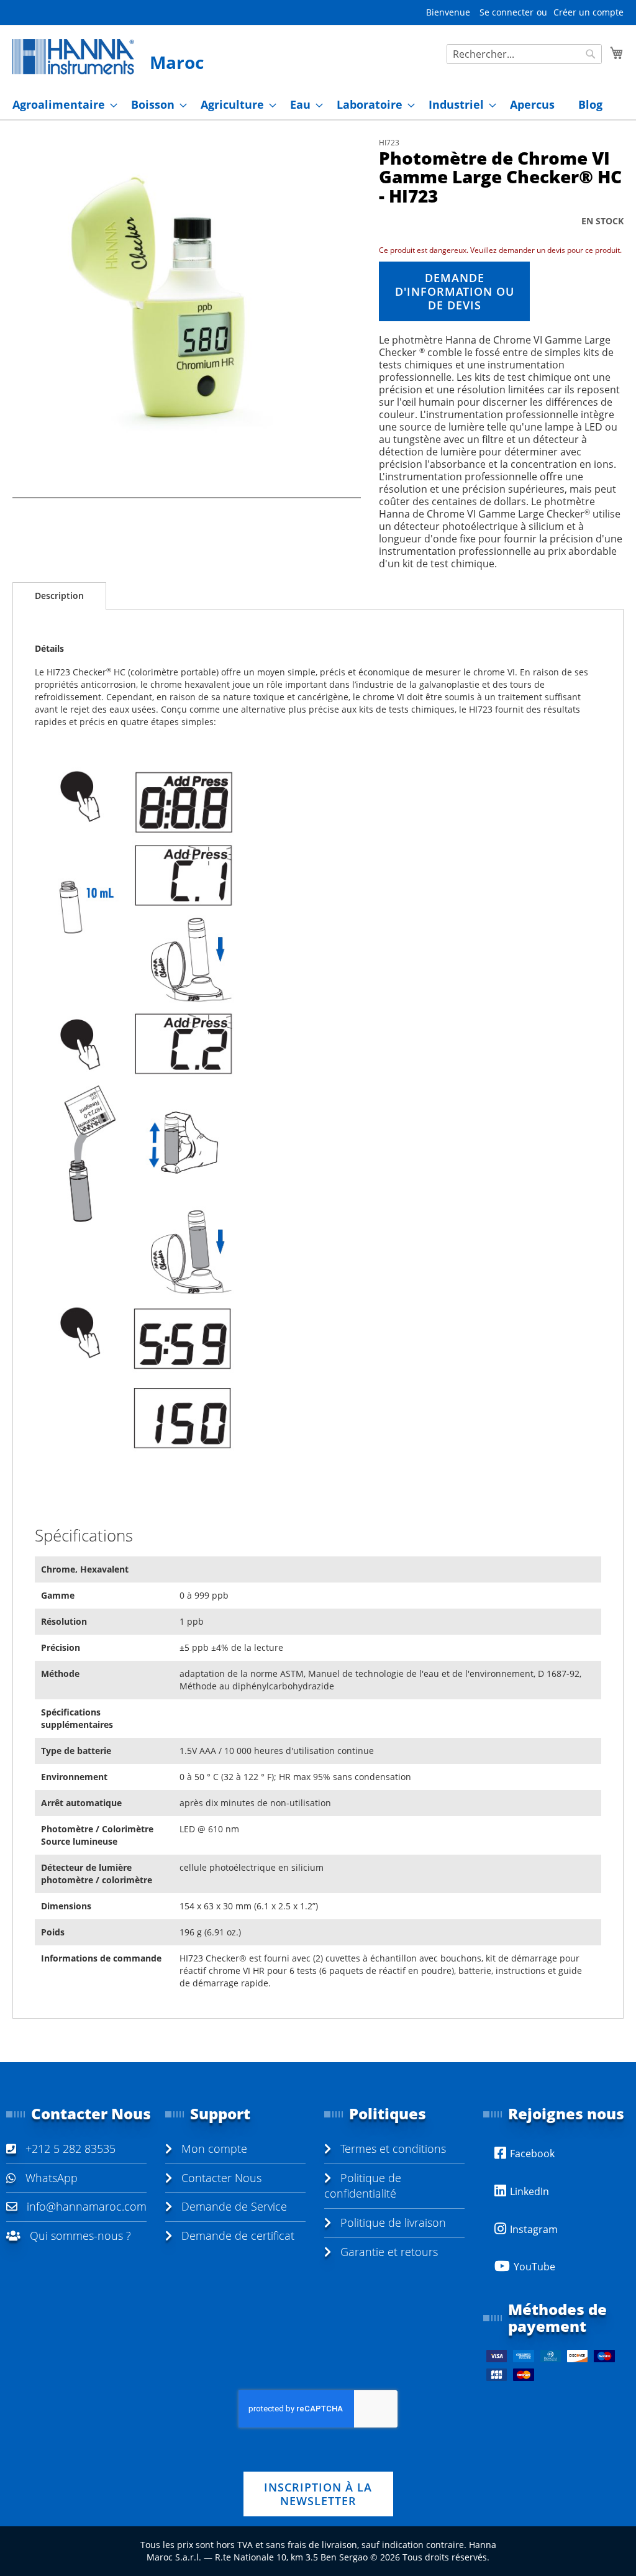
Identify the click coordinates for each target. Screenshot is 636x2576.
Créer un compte (588, 12)
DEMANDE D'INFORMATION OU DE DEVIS (455, 291)
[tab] (59, 596)
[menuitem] (61, 105)
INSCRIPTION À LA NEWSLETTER (318, 2494)
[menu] (318, 105)
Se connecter (507, 12)
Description (59, 596)
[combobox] (524, 54)
